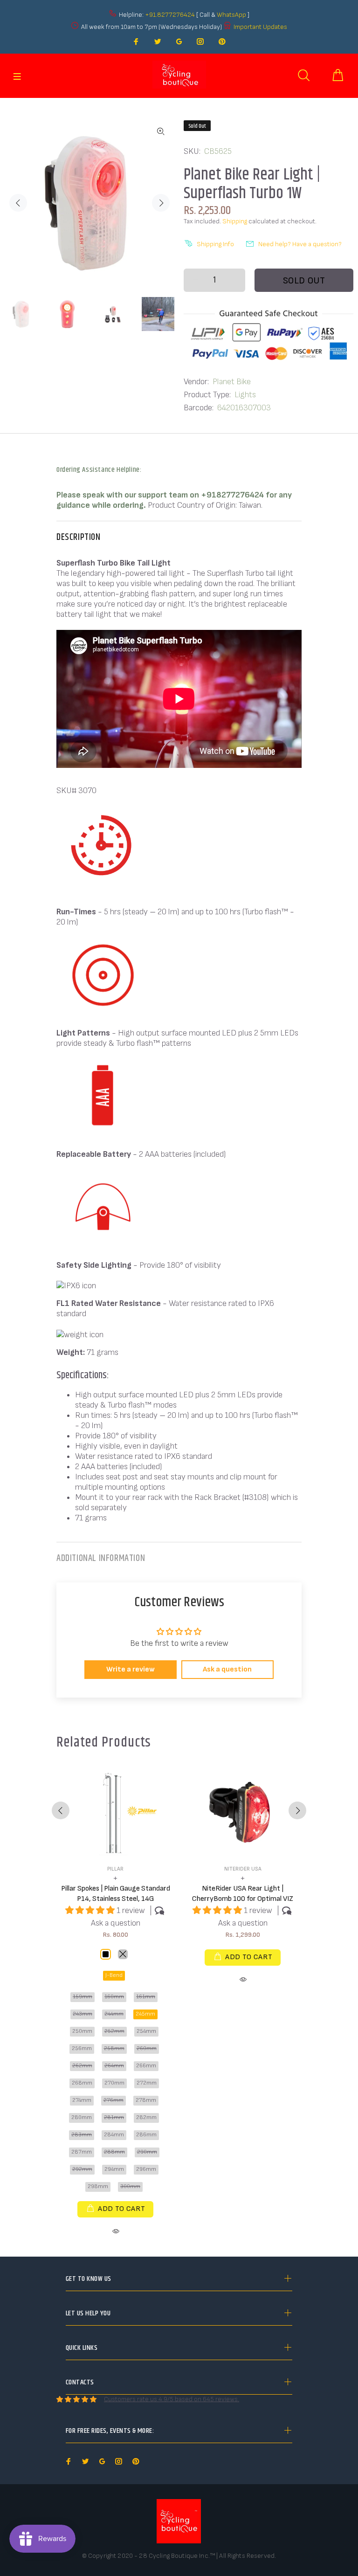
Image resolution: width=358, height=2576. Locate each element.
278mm (146, 2100)
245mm (145, 2014)
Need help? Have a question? (300, 244)
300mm (130, 2186)
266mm (146, 2066)
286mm (146, 2135)
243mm (83, 2014)
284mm (114, 2135)
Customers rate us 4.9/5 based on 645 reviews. (172, 2399)
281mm (114, 2117)
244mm (114, 2014)
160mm (114, 1997)
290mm (147, 2152)
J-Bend (114, 1975)
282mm (146, 2117)
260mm (147, 2048)
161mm (146, 1997)
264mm (114, 2066)
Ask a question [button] (227, 1669)
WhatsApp (232, 15)
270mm (114, 2083)
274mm (82, 2100)
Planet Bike (232, 382)
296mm (146, 2169)
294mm (114, 2169)
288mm (114, 2152)
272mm (147, 2083)
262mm (82, 2066)
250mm (82, 2031)
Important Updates (260, 27)
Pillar (115, 1869)
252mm (114, 2031)
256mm (82, 2048)
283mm (82, 2135)
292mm (82, 2169)
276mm (114, 2100)
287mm (82, 2152)
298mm (98, 2186)
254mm (146, 2031)
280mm (82, 2117)
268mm (82, 2083)
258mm (114, 2048)
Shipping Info (215, 244)
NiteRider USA (243, 1869)
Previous (18, 203)
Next (161, 203)
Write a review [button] (131, 1669)
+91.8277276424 (170, 15)
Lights (245, 395)
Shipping (235, 221)
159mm (83, 1997)
